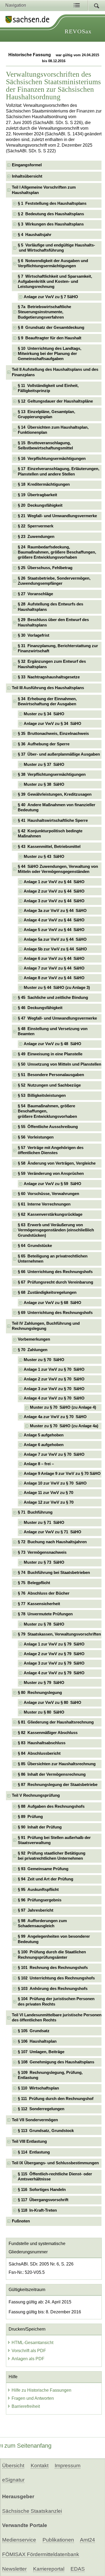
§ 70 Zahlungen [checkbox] (33, 1350)
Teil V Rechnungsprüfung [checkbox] (36, 1795)
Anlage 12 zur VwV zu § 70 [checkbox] (49, 1502)
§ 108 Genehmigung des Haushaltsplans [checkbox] (56, 2062)
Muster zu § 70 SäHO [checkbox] (44, 1360)
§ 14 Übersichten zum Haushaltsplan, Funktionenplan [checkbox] (53, 430)
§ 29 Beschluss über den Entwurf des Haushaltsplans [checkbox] (53, 622)
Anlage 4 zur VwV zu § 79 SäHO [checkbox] (54, 1673)
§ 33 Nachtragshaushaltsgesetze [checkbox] (49, 677)
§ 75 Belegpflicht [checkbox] (34, 1583)
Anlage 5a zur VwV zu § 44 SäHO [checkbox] (55, 939)
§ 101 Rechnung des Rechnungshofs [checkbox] (53, 1968)
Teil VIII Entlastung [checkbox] (29, 2141)
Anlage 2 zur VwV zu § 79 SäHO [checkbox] (54, 1654)
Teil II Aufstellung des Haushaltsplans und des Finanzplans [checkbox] (55, 372)
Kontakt (40, 2466)
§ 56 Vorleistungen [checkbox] (36, 1137)
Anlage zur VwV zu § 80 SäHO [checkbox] (52, 1703)
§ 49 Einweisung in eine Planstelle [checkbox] (50, 1054)
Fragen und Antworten (33, 2398)
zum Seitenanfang (28, 2446)
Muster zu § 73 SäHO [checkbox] (44, 1562)
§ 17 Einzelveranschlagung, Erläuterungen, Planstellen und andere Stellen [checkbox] (59, 471)
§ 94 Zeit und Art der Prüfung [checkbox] (45, 1879)
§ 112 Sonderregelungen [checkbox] (41, 2109)
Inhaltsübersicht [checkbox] (27, 176)
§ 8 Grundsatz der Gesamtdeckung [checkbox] (51, 327)
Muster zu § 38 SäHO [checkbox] (44, 784)
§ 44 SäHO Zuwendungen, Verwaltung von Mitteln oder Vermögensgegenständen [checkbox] (58, 869)
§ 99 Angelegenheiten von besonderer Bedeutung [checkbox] (54, 1939)
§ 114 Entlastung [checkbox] (34, 2152)
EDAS (78, 2569)
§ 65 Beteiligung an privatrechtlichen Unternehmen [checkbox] (53, 1259)
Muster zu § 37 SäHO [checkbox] (44, 764)
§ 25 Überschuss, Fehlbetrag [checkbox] (45, 568)
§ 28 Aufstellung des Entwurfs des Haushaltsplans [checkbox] (50, 607)
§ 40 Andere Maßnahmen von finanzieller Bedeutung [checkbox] (57, 807)
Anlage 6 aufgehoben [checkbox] (44, 1445)
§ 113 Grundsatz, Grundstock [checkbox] (46, 2131)
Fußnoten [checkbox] (21, 2221)
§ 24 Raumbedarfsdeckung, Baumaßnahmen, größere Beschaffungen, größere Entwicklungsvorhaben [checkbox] (57, 552)
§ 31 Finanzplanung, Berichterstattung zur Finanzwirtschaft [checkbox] (58, 648)
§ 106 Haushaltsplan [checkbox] (37, 2041)
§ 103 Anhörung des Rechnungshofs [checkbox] (53, 1989)
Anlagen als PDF (28, 2359)
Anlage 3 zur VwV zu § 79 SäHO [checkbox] (54, 1663)
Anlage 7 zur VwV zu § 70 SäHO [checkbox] (54, 1454)
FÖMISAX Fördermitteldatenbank (41, 2554)
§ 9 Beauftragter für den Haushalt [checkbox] (50, 338)
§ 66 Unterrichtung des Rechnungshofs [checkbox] (55, 1272)
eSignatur (13, 2480)
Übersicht (13, 2466)
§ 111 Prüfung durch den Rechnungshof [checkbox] (56, 2099)
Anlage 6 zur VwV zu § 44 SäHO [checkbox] (54, 958)
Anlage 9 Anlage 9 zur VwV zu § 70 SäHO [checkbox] (62, 1474)
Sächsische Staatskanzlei (32, 2511)
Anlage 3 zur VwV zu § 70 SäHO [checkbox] (54, 1389)
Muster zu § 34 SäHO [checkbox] (44, 714)
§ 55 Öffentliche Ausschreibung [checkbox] (48, 1127)
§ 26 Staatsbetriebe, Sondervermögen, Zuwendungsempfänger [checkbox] (54, 581)
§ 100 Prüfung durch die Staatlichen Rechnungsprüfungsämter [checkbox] (52, 1955)
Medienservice (19, 2540)
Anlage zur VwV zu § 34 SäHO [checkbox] (52, 724)
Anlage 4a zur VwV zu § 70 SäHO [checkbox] (55, 1417)
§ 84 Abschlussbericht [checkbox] (39, 1753)
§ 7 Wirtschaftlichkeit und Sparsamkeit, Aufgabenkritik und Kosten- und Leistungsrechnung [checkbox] (55, 282)
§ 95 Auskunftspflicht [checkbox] (38, 1890)
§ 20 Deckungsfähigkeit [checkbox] (40, 505)
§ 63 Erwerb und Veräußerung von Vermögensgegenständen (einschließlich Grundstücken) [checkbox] (56, 1230)
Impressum (68, 2466)
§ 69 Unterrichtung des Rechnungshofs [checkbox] (55, 1313)
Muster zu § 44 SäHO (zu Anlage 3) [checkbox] (57, 988)
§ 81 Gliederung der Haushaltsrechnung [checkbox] (56, 1722)
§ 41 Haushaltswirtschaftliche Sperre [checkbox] (53, 820)
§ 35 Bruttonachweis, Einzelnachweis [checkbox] (53, 734)
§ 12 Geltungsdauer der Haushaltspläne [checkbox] (55, 401)
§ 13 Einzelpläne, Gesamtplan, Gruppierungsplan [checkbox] (46, 414)
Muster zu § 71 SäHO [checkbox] (44, 1523)
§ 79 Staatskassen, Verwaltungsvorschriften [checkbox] (59, 1634)
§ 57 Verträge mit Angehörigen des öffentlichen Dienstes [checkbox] (51, 1150)
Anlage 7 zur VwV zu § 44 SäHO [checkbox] (54, 968)
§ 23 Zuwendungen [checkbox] (36, 537)
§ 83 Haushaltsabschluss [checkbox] (42, 1743)
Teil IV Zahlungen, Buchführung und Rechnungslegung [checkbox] (46, 1326)
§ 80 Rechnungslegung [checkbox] (40, 1693)
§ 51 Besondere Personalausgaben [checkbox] (51, 1075)
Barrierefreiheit (26, 2406)
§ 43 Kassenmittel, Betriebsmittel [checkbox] (49, 847)
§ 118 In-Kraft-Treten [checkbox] (37, 2210)
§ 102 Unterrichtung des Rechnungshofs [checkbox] (56, 1978)
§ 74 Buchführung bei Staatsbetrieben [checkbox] (54, 1573)
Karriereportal (49, 2569)
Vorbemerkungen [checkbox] (34, 1339)
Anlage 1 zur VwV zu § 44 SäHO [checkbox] (54, 882)
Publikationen (58, 2540)
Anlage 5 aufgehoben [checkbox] (44, 1435)
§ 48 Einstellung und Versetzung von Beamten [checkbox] (53, 1031)
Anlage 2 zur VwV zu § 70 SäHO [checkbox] (54, 1379)
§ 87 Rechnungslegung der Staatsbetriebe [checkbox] (58, 1785)
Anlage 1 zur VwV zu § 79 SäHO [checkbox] (54, 1644)
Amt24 (87, 2540)
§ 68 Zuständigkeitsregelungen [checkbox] (47, 1292)
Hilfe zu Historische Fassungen (41, 2390)
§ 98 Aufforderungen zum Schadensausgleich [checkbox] (42, 1923)
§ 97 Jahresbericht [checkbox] (36, 1910)
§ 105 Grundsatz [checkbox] (34, 2031)
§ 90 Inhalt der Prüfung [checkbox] (40, 1827)
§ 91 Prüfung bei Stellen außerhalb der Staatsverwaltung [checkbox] (54, 1840)
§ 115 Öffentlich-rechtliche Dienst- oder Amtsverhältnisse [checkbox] (55, 2177)
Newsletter (14, 2569)
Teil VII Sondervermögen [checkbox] (35, 2120)
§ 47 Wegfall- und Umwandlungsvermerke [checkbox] (57, 1018)
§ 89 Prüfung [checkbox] (30, 1817)
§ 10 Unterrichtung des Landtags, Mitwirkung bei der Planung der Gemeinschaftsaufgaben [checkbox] (50, 354)
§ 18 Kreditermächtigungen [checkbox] (44, 484)
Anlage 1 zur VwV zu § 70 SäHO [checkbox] (54, 1369)
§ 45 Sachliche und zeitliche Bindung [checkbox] (53, 998)
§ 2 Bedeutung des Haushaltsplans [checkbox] (51, 214)
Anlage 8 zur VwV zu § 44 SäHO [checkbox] (54, 978)
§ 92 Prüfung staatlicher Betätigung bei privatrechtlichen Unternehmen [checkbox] (52, 1856)
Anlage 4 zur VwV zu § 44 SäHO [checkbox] (54, 920)
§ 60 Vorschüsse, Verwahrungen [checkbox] (48, 1194)
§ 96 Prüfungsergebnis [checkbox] (40, 1900)
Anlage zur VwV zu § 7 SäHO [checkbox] (51, 297)
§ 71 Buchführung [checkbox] (35, 1512)
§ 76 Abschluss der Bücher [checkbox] (44, 1593)
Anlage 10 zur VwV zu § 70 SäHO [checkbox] (55, 1483)
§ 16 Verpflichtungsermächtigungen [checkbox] (52, 459)
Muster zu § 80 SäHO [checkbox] (44, 1712)
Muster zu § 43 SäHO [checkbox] (44, 857)
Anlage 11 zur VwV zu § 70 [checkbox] (48, 1493)
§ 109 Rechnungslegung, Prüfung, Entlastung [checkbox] (50, 2075)
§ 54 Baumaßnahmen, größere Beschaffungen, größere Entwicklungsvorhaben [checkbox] (47, 1111)
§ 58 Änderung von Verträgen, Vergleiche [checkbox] (57, 1163)
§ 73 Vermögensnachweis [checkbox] (42, 1552)
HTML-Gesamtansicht (32, 2343)
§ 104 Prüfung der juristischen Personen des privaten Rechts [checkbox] (56, 2001)
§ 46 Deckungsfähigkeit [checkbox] (40, 1008)
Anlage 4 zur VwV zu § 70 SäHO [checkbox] (54, 1398)
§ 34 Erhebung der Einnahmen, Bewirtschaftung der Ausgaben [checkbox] (47, 701)
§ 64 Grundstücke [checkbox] (35, 1246)
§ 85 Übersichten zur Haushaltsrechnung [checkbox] (57, 1764)
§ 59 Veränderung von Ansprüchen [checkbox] (51, 1174)
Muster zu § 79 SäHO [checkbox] (44, 1683)
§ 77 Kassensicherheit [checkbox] (39, 1604)
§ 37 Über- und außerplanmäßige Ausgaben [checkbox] (59, 754)
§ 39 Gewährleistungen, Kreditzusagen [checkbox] (55, 794)
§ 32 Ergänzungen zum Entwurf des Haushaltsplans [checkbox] (52, 664)
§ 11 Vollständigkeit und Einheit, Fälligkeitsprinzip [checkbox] (48, 388)
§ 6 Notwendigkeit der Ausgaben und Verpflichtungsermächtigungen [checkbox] (53, 263)
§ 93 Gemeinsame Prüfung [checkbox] (43, 1869)
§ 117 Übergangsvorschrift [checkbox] (43, 2200)
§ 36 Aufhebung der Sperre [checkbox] (44, 744)
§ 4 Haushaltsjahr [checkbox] (35, 235)
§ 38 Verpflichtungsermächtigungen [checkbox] (52, 774)
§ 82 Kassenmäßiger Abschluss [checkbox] (48, 1733)
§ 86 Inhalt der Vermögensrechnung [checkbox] (52, 1774)
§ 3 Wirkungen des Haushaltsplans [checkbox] (51, 224)
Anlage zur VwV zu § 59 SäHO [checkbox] (52, 1184)
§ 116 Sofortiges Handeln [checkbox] (42, 2190)
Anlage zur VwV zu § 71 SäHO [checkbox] (52, 1532)
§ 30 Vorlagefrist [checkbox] (34, 635)
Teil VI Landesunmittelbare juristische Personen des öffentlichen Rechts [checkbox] (57, 2018)
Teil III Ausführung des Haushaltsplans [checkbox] (48, 688)
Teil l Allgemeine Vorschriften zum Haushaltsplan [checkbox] (44, 190)
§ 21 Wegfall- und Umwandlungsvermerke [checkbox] (57, 516)
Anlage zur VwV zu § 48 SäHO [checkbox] (52, 1044)
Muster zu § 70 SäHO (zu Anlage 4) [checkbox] (63, 1407)
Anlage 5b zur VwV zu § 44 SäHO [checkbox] (55, 949)
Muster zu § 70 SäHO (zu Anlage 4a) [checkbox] (64, 1426)
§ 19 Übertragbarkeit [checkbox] (37, 495)
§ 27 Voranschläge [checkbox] (35, 594)
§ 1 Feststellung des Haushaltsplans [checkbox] (52, 203)
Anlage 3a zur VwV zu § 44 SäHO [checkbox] (55, 911)
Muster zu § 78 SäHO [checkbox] (44, 1624)
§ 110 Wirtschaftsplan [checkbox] (38, 2088)
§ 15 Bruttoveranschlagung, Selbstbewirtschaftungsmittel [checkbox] (45, 445)
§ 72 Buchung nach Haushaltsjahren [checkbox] (52, 1542)
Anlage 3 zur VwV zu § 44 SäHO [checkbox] (54, 901)
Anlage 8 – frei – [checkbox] (39, 1464)
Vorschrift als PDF (29, 2351)
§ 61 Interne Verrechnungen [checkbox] (44, 1204)
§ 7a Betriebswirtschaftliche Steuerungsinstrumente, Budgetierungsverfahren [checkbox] (44, 312)
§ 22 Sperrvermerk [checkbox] (36, 526)
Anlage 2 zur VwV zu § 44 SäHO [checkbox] (54, 891)
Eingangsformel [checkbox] (27, 165)
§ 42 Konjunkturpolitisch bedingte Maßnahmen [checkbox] (50, 834)
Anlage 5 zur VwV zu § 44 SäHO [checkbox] (54, 930)
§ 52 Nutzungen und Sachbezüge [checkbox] (49, 1085)
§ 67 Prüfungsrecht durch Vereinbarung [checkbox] (55, 1282)
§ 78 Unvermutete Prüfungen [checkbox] (45, 1614)
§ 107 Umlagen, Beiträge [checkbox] (41, 2052)
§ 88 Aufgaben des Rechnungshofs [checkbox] (51, 1806)
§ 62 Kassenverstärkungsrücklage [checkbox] (50, 1214)
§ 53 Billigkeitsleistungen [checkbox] (42, 1095)
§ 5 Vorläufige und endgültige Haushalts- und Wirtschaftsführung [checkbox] (56, 248)
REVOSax (78, 31)
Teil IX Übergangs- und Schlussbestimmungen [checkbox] (55, 2163)
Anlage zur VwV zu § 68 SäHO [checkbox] (52, 1303)
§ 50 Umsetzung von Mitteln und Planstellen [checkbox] (59, 1064)
